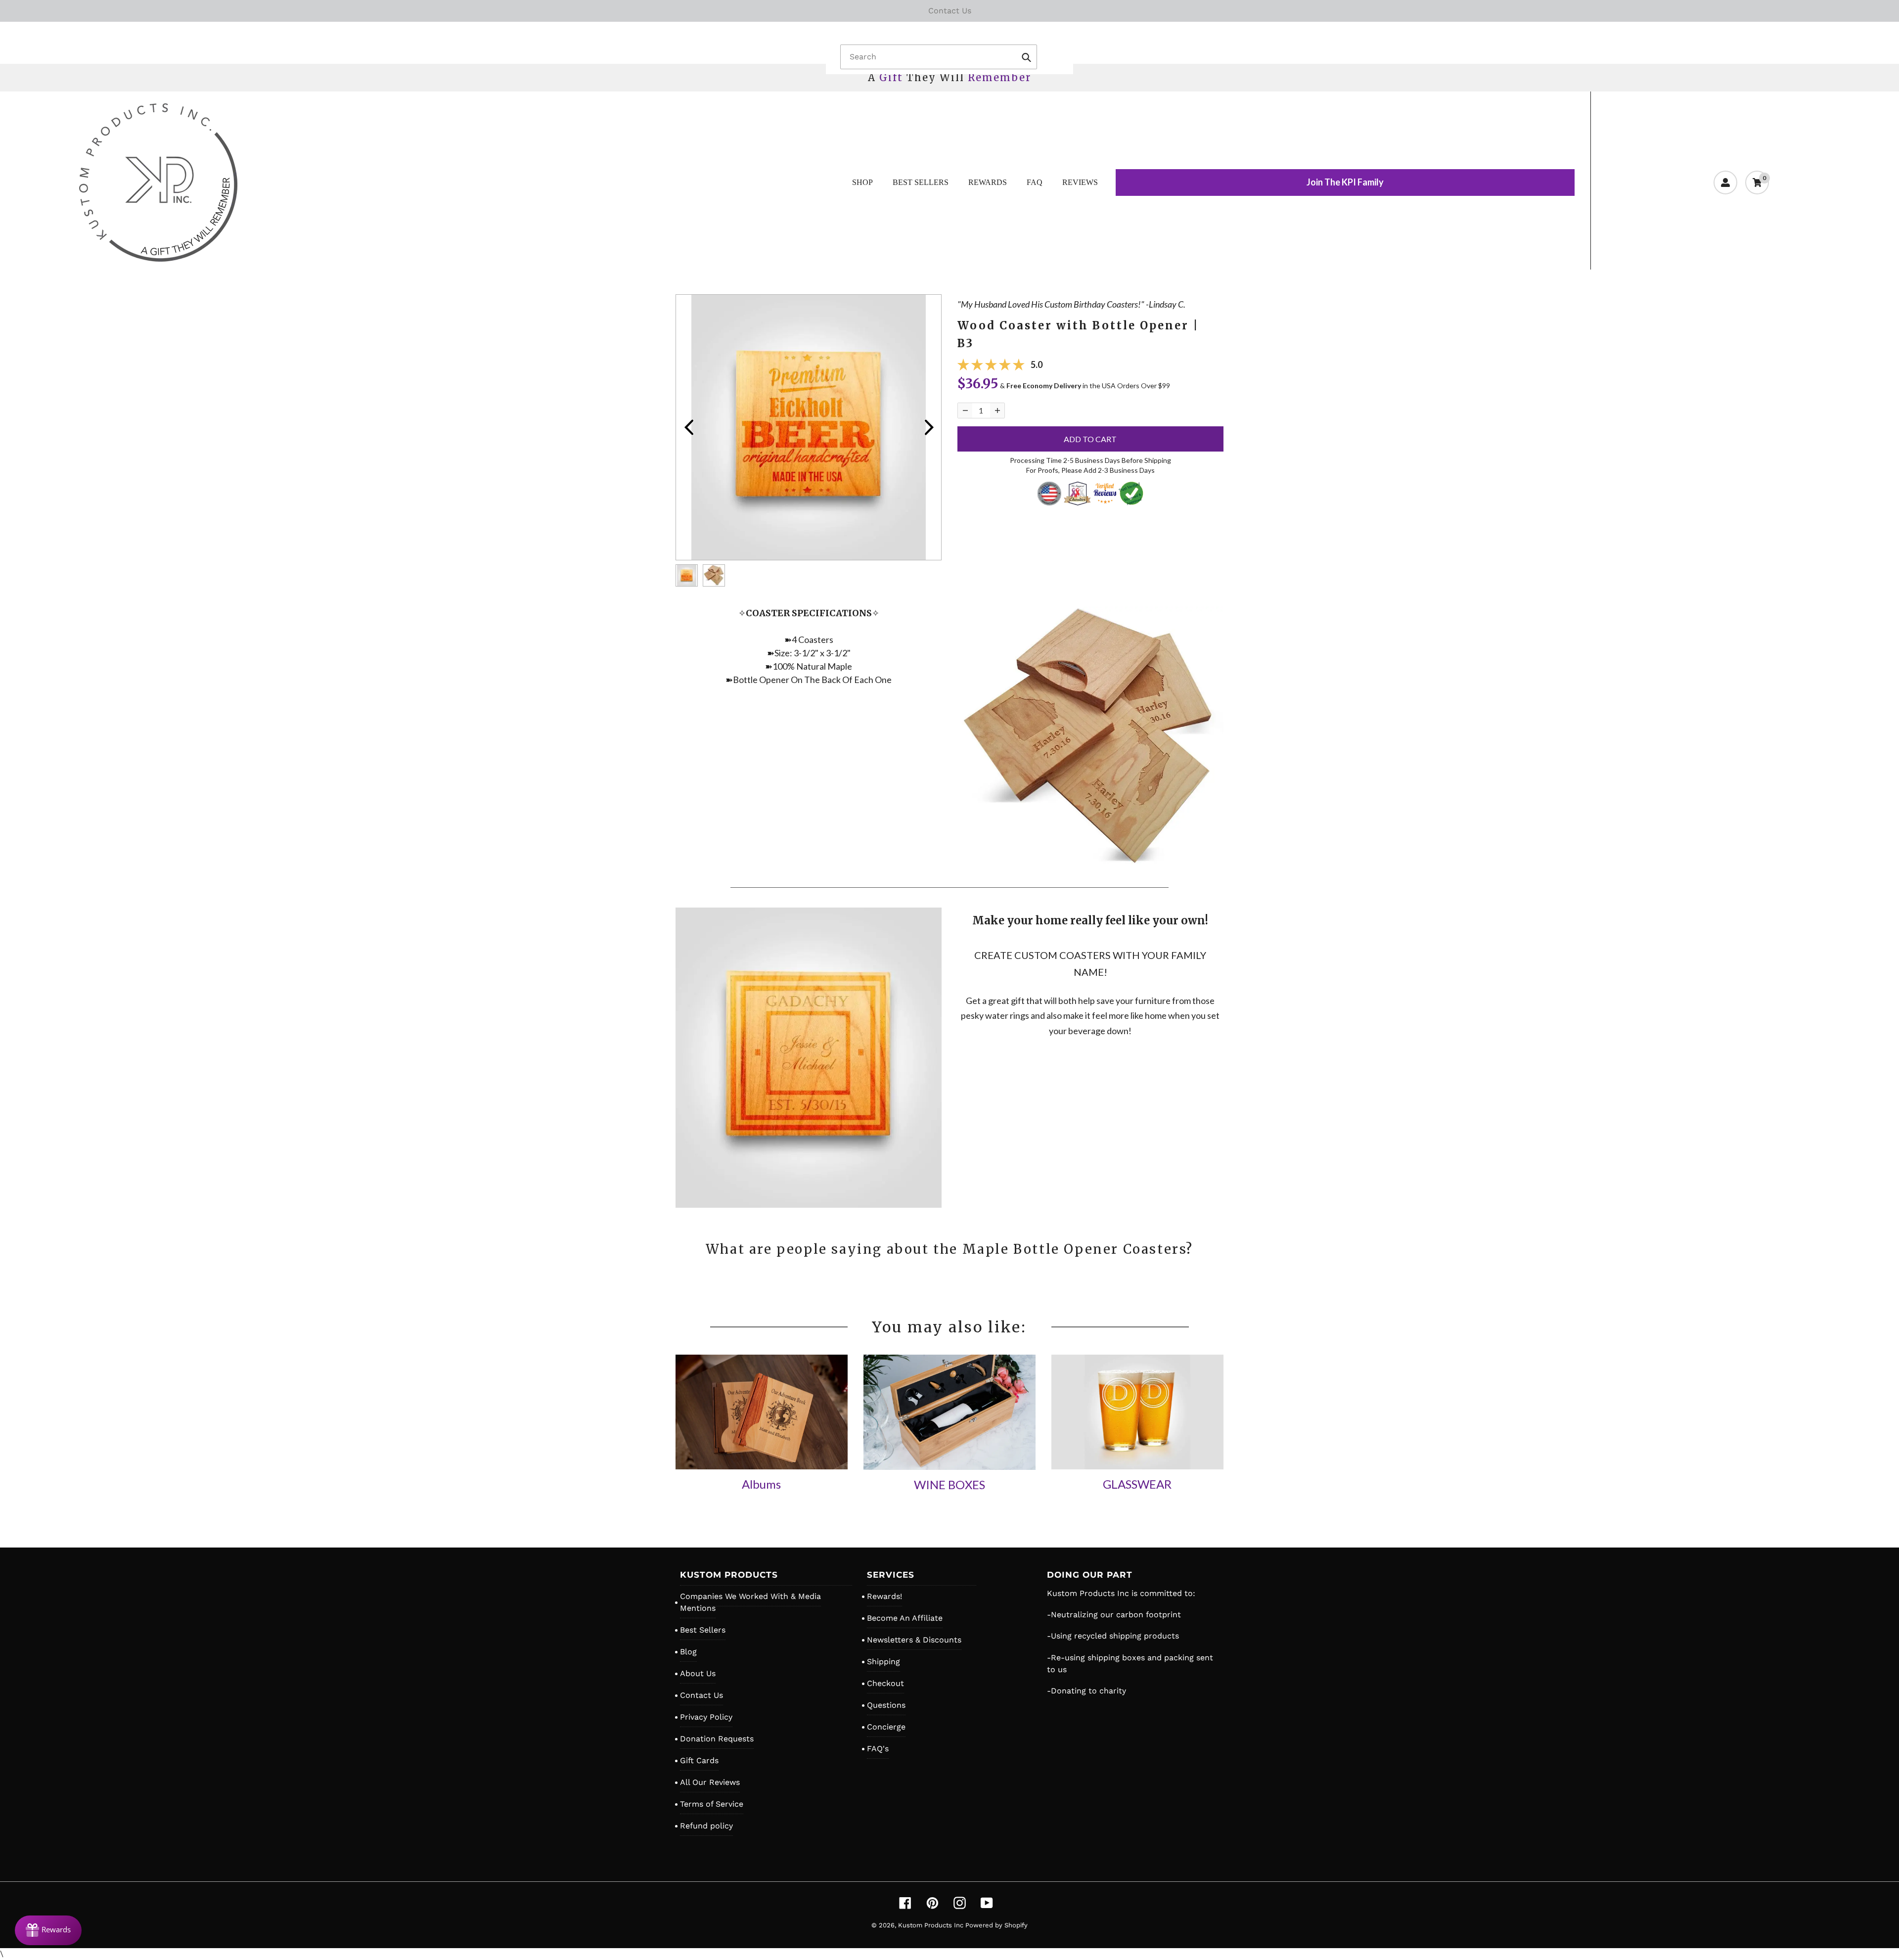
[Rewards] (48, 1930)
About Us (698, 1673)
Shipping (883, 1662)
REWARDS (988, 182)
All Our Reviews (710, 1782)
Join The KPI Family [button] (1345, 182)
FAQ (1035, 182)
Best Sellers (703, 1630)
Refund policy (706, 1826)
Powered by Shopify (996, 1925)
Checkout (885, 1683)
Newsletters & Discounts (914, 1640)
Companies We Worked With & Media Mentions (750, 1602)
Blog (688, 1652)
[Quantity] (965, 410)
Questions (886, 1705)
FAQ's (878, 1749)
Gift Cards (699, 1760)
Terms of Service (712, 1804)
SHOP (862, 182)
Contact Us (701, 1695)
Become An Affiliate (905, 1618)
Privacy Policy (706, 1717)
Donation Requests (717, 1739)
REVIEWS (1080, 182)
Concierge (886, 1727)
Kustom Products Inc (932, 1925)
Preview (688, 427)
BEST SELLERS (921, 182)
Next (929, 427)
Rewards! (884, 1596)
